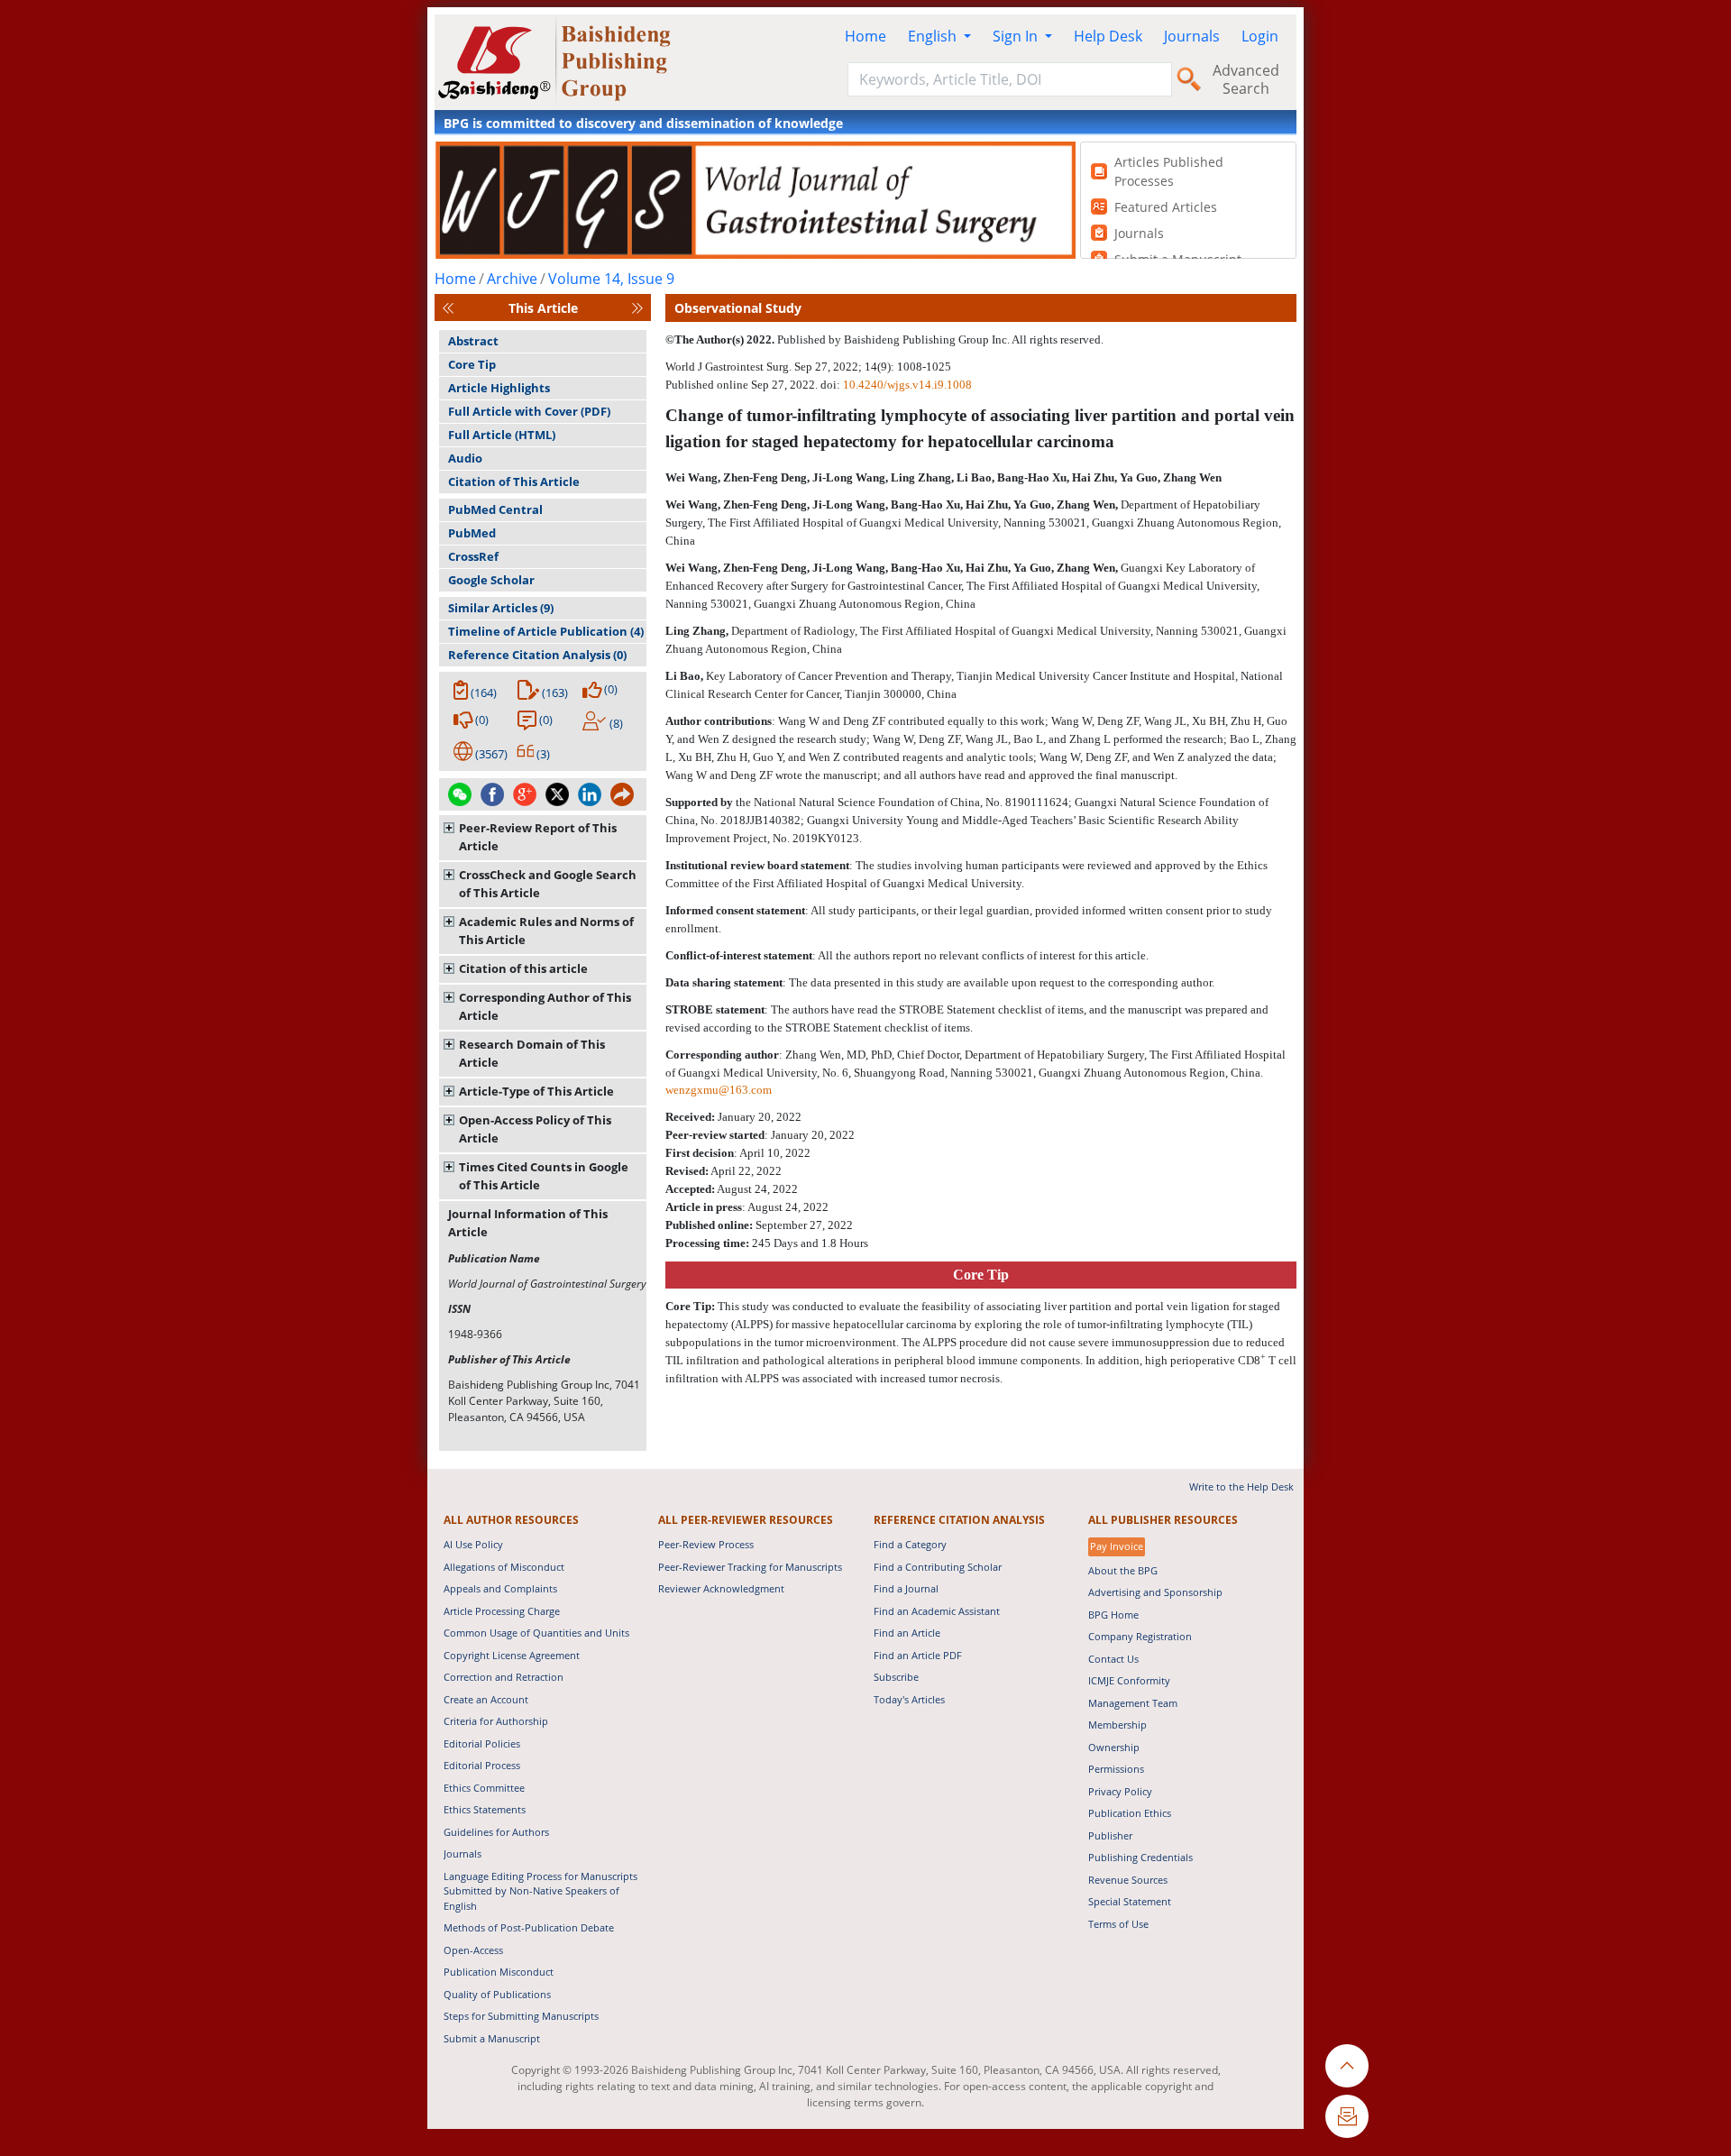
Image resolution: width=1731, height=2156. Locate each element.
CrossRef (473, 556)
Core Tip (472, 364)
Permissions (1116, 1769)
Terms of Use (1118, 1924)
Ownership (1114, 1747)
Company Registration (1140, 1636)
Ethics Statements (485, 1809)
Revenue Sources (1128, 1880)
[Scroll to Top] (1347, 2066)
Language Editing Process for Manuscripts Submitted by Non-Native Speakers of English (540, 1891)
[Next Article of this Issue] (637, 308)
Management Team (1133, 1703)
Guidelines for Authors (496, 1832)
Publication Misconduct (499, 1972)
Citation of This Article (514, 482)
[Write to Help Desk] (1347, 2116)
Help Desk (1108, 36)
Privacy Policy (1120, 1791)
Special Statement (1130, 1901)
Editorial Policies (482, 1743)
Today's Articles (909, 1699)
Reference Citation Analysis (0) (537, 655)
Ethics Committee (484, 1788)
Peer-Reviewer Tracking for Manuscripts (750, 1567)
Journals (1192, 36)
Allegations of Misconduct (504, 1567)
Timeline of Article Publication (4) (546, 631)
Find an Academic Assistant (937, 1611)
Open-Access (473, 1950)
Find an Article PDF (918, 1655)
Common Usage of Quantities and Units (536, 1633)
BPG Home (1113, 1615)
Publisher (1110, 1835)
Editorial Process (482, 1765)
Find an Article (907, 1633)
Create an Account (486, 1699)
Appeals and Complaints (500, 1588)
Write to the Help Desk (1241, 1486)
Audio (465, 458)
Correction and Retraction (504, 1677)
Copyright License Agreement (512, 1655)
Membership (1117, 1725)
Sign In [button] (1017, 36)
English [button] (934, 36)
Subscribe (896, 1677)
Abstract (473, 341)
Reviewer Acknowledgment (721, 1588)
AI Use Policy (473, 1544)
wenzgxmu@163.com (719, 1090)
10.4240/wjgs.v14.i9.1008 (907, 385)
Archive (512, 279)
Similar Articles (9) (501, 608)
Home (865, 36)
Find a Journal (906, 1588)
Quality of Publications (497, 1994)
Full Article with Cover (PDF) (529, 411)
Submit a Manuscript (492, 2038)
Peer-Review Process (706, 1544)
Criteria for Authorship (496, 1721)
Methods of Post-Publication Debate (529, 1927)
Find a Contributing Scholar (938, 1567)
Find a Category (910, 1544)
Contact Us (1113, 1659)
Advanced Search (1246, 79)
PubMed (472, 533)
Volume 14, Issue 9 (611, 279)
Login (1260, 36)
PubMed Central (495, 509)
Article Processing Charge (502, 1611)
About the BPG (1123, 1570)
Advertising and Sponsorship (1155, 1592)
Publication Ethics (1130, 1813)
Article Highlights (499, 388)
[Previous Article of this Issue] (448, 308)
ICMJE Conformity (1129, 1680)
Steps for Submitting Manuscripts (521, 2016)
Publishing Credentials (1140, 1857)
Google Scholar (491, 580)
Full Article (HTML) (502, 435)
